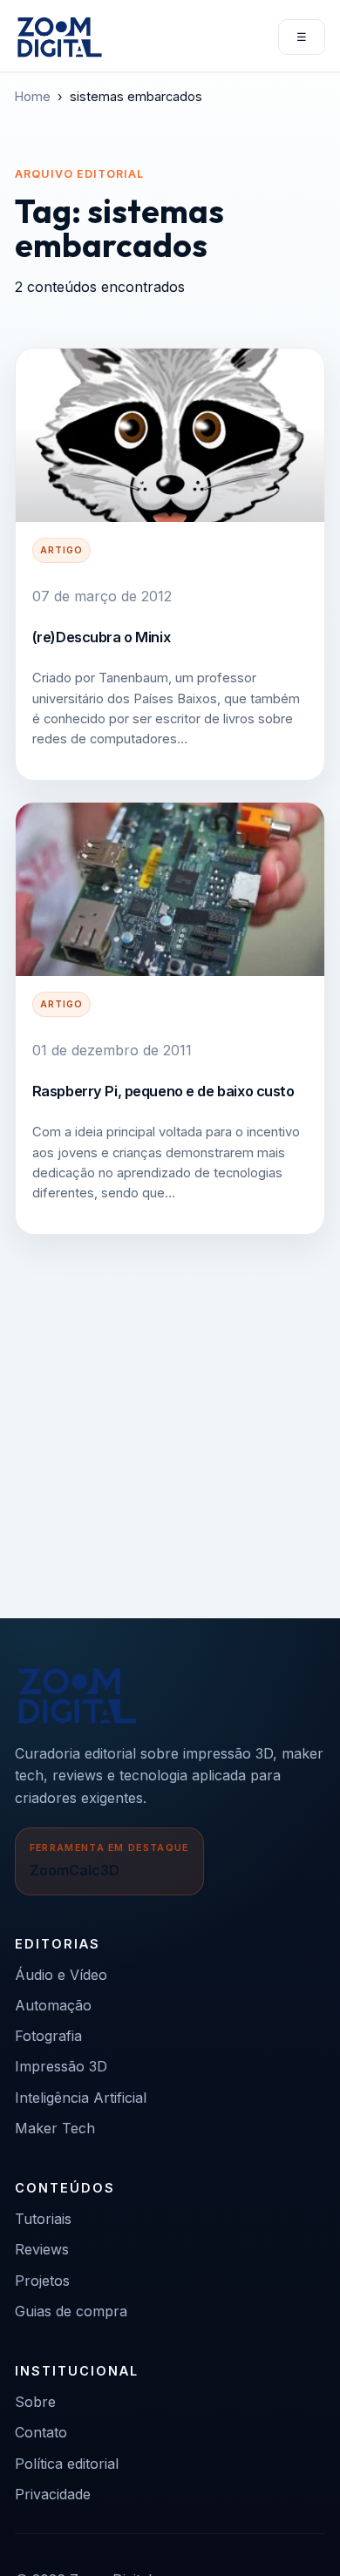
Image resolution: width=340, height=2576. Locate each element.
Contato (41, 2432)
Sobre (35, 2402)
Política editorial (67, 2464)
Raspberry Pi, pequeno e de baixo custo (163, 1091)
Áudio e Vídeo (61, 1975)
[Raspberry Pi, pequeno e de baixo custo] (170, 889)
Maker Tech (55, 2128)
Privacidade (53, 2494)
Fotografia (48, 2036)
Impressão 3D (61, 2066)
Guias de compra (71, 2311)
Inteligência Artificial (81, 2098)
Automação (53, 2005)
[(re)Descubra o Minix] (170, 435)
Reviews (42, 2249)
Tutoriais (43, 2219)
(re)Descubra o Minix (102, 637)
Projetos (42, 2281)
